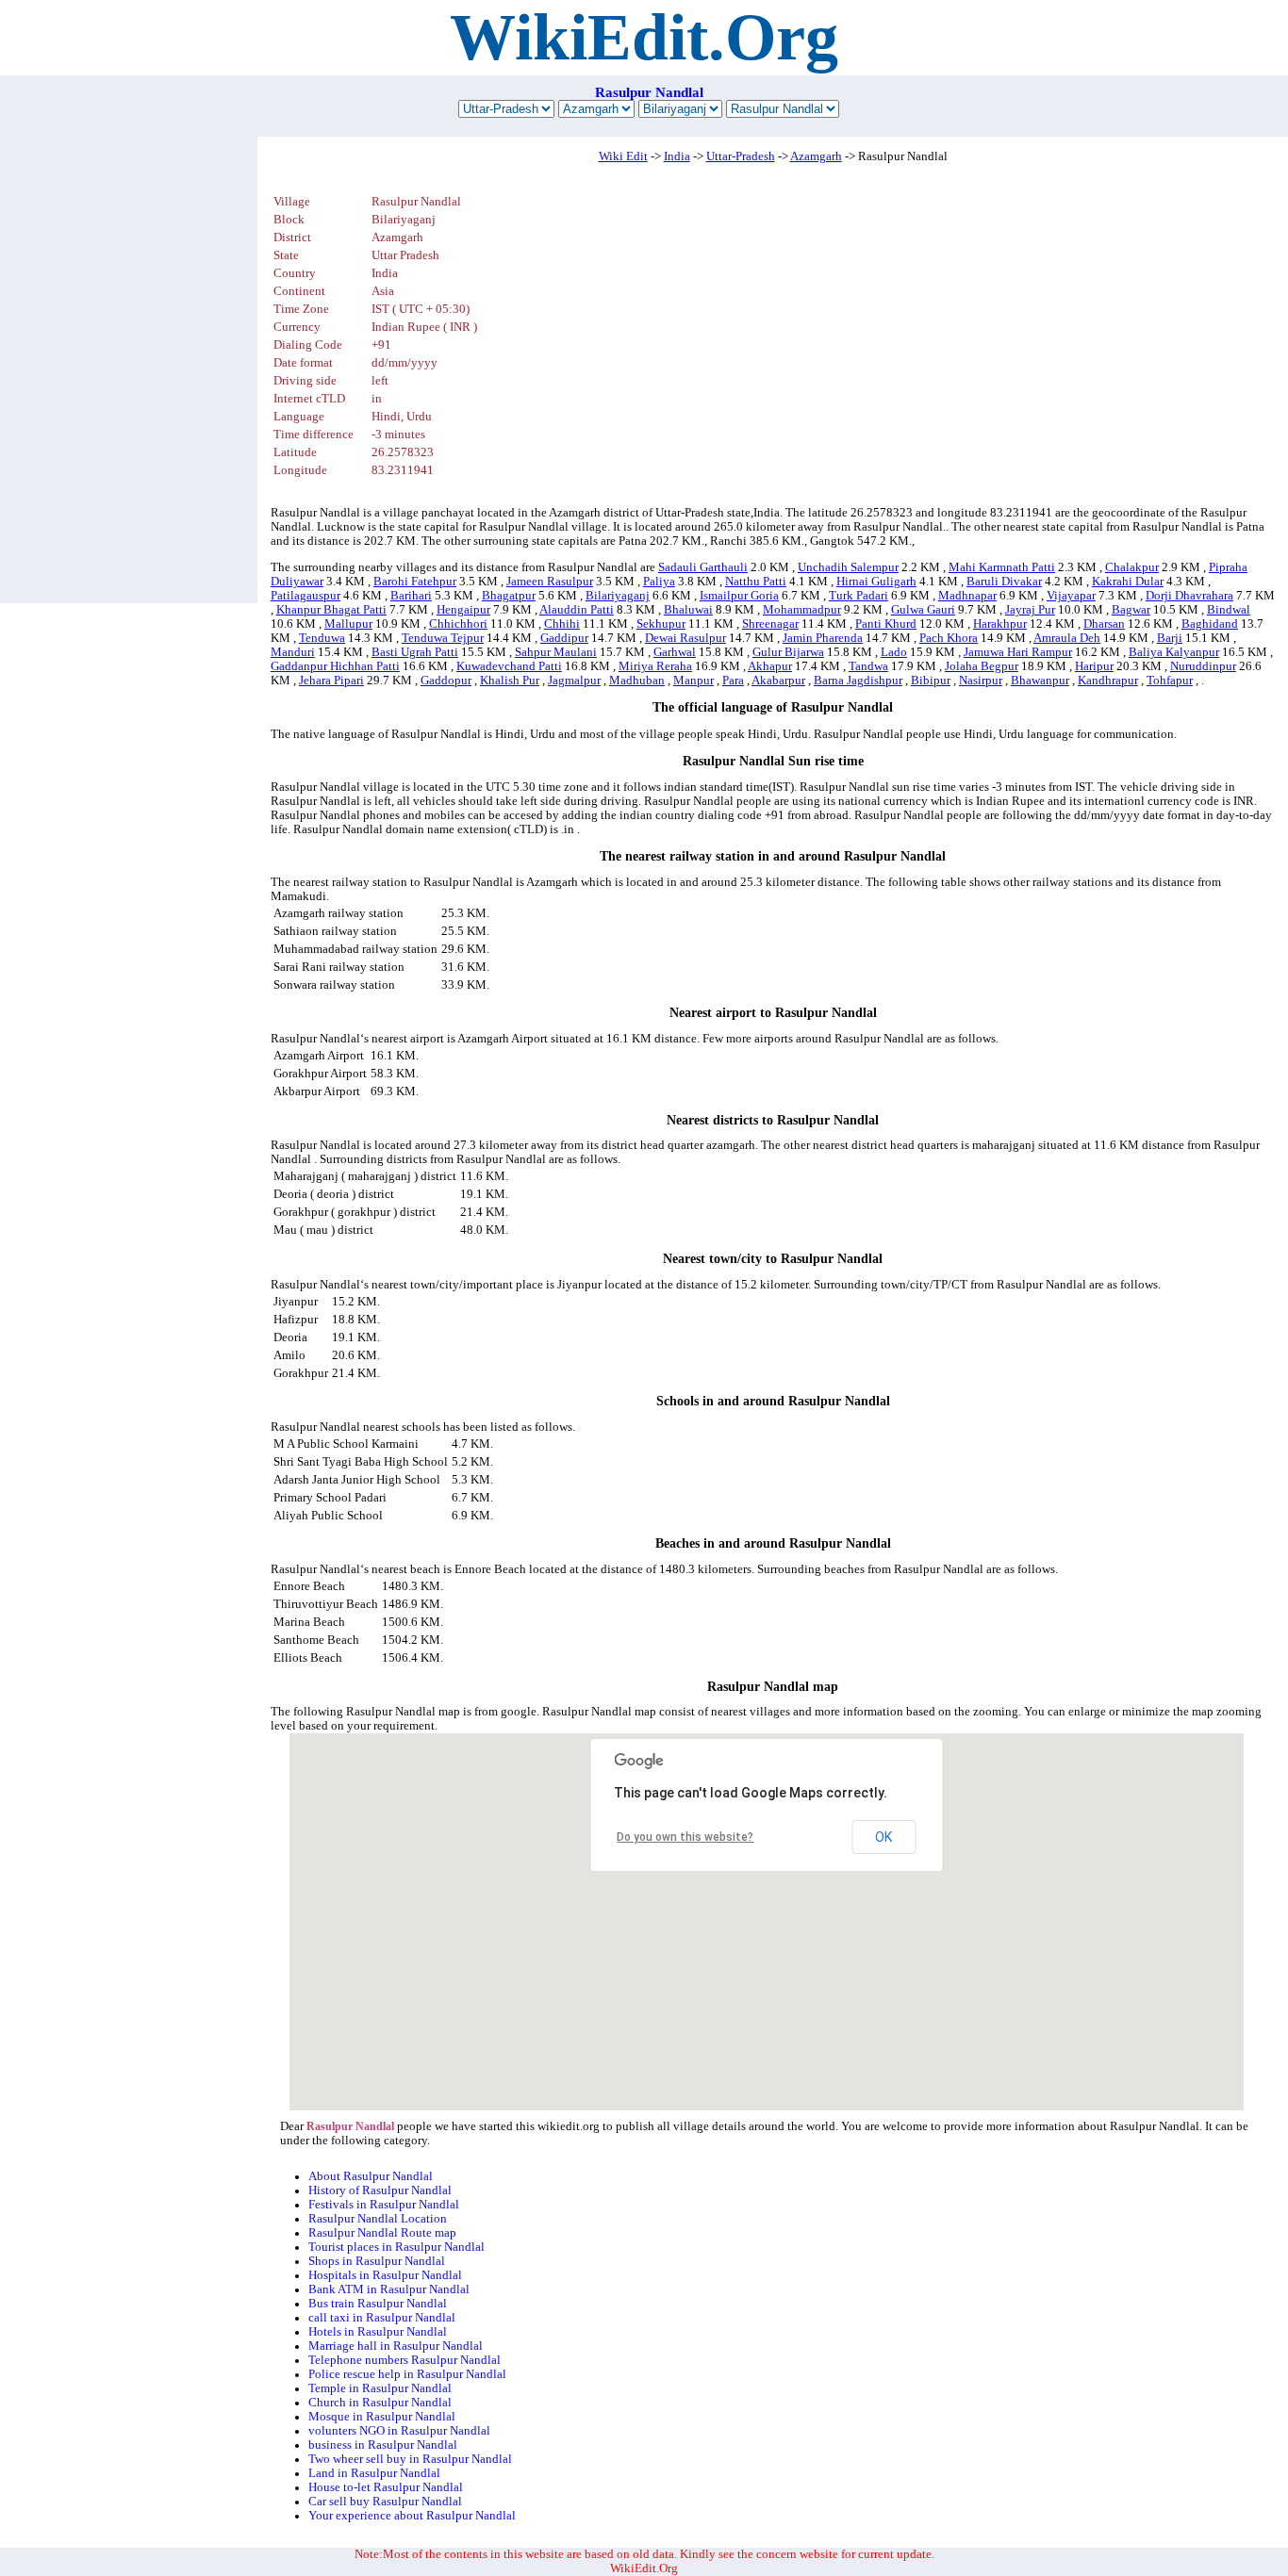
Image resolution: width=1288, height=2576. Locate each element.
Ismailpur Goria (739, 596)
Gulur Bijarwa (788, 652)
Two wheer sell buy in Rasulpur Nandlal (410, 2459)
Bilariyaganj (618, 596)
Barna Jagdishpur (858, 681)
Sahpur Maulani (556, 652)
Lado (894, 652)
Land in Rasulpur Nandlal (374, 2473)
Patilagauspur (305, 596)
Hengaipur (463, 610)
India (677, 156)
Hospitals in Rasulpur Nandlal (385, 2275)
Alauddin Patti (577, 610)
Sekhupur (661, 624)
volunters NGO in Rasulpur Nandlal (399, 2431)
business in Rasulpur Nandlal (383, 2445)
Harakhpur (1000, 624)
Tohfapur (1170, 681)
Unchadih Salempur (848, 567)
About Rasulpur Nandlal (371, 2176)
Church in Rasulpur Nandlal (380, 2403)
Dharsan (1104, 624)
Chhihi (562, 624)
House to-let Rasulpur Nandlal (386, 2487)
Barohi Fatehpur (415, 582)
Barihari (411, 596)
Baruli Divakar (1004, 582)
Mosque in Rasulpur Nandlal (382, 2417)
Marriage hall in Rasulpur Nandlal (396, 2346)
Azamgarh (816, 156)
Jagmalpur (574, 681)
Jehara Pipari (331, 681)
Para (733, 681)
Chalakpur (1132, 567)
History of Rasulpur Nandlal (380, 2190)
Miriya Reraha (655, 666)
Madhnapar (967, 596)
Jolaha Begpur (982, 666)
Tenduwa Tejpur (443, 638)
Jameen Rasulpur (550, 582)
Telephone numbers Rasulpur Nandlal (405, 2360)
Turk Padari (859, 596)
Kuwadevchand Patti (509, 666)
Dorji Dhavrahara (1189, 596)
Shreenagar (770, 624)
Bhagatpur (509, 596)
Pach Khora (949, 638)
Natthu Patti (756, 582)
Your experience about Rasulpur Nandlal (412, 2516)
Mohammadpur (802, 610)
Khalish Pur (510, 681)
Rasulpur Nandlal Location (378, 2219)
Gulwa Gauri (923, 610)
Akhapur (770, 666)
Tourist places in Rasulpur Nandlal (396, 2247)
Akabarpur (778, 681)
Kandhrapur (1108, 681)
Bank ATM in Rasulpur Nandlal (389, 2289)
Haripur (1094, 666)
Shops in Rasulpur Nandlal (377, 2261)
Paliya (659, 582)
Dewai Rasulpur (685, 638)
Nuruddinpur (1203, 666)
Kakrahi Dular (1128, 582)
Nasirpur (981, 681)
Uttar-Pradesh (741, 156)
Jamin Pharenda (823, 638)
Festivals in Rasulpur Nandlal (384, 2205)
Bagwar (1131, 610)
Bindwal (1229, 610)
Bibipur (931, 681)
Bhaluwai (688, 610)
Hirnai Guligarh (876, 582)
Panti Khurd (886, 624)
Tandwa (868, 666)
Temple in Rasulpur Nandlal (380, 2388)
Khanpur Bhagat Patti (331, 610)
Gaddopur (446, 681)
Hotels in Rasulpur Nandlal (378, 2332)
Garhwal (675, 652)
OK (883, 1837)
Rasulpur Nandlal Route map (382, 2233)
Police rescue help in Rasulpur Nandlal (407, 2374)
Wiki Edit (623, 156)
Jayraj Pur (1030, 610)
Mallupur (348, 624)
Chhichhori (458, 624)
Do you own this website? (685, 1837)
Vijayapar (1071, 596)
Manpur (694, 681)
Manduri (293, 652)
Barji (1170, 638)
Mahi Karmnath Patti (1002, 567)
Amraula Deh (1067, 638)
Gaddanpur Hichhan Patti (335, 666)
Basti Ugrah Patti (415, 652)
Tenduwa (322, 638)
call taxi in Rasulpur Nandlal (382, 2318)
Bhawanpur (1040, 681)
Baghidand (1210, 624)
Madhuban (637, 681)
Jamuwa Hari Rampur (1018, 652)
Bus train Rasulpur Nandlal (378, 2304)
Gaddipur (564, 638)
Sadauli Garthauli (703, 567)
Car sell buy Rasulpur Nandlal (385, 2502)
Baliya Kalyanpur (1174, 652)
